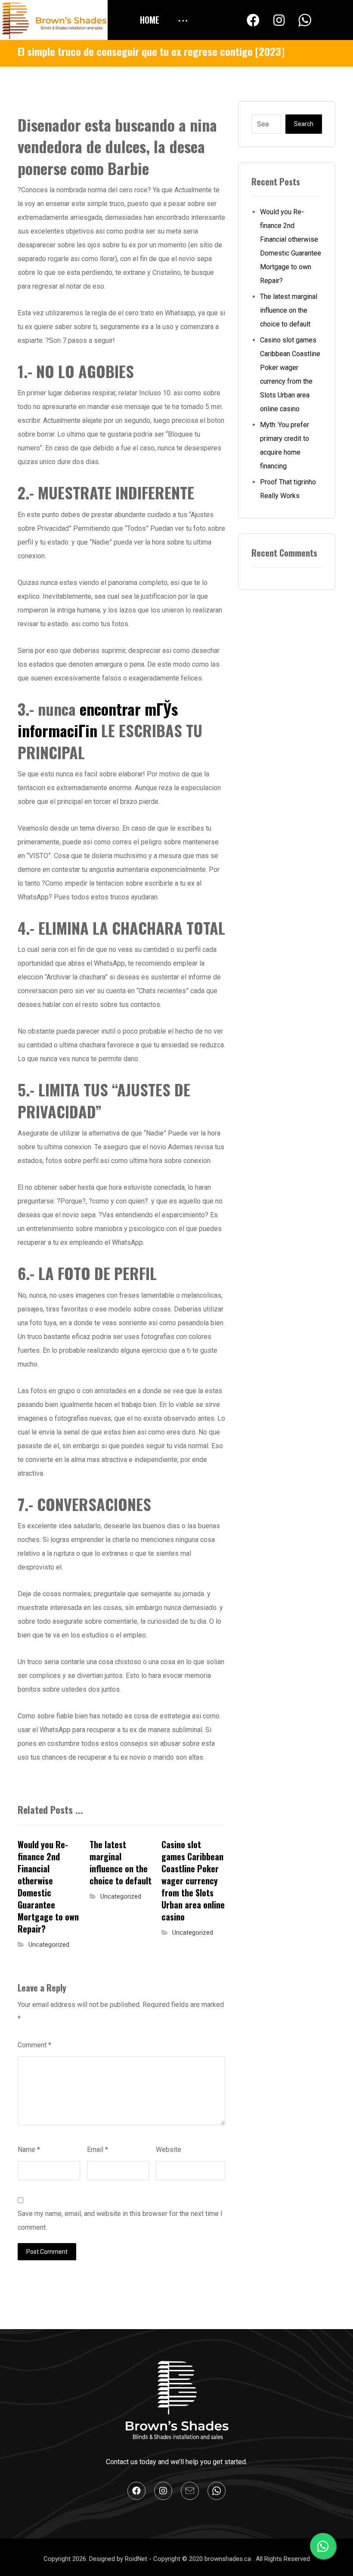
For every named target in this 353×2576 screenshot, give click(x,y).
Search (304, 124)
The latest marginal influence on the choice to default (289, 310)
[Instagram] (279, 20)
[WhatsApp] (305, 21)
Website (169, 2150)
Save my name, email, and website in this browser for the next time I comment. (120, 2221)
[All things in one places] (54, 20)
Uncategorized (49, 1945)
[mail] (190, 2491)
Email (98, 2150)
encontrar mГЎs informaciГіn (98, 719)
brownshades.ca (229, 2559)
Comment (34, 2045)
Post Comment (47, 2252)
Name (29, 2150)
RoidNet (137, 2559)
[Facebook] (253, 20)
